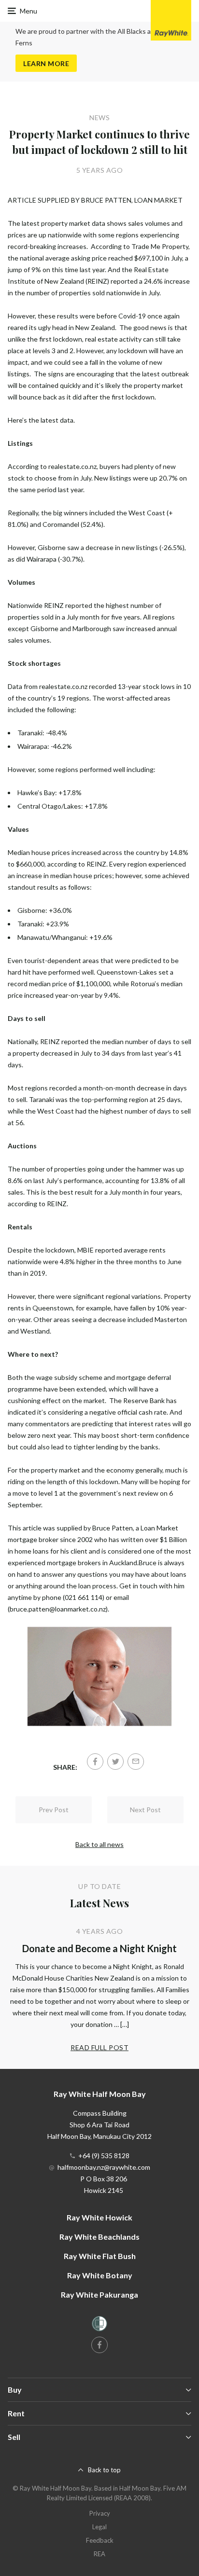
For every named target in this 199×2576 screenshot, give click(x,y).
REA (99, 2554)
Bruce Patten (113, 1528)
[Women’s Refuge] (99, 2325)
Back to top (104, 2470)
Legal (99, 2527)
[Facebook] (95, 1762)
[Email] (136, 1762)
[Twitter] (115, 1762)
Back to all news (99, 1844)
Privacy (100, 2513)
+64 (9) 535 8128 (104, 2156)
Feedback (100, 2540)
